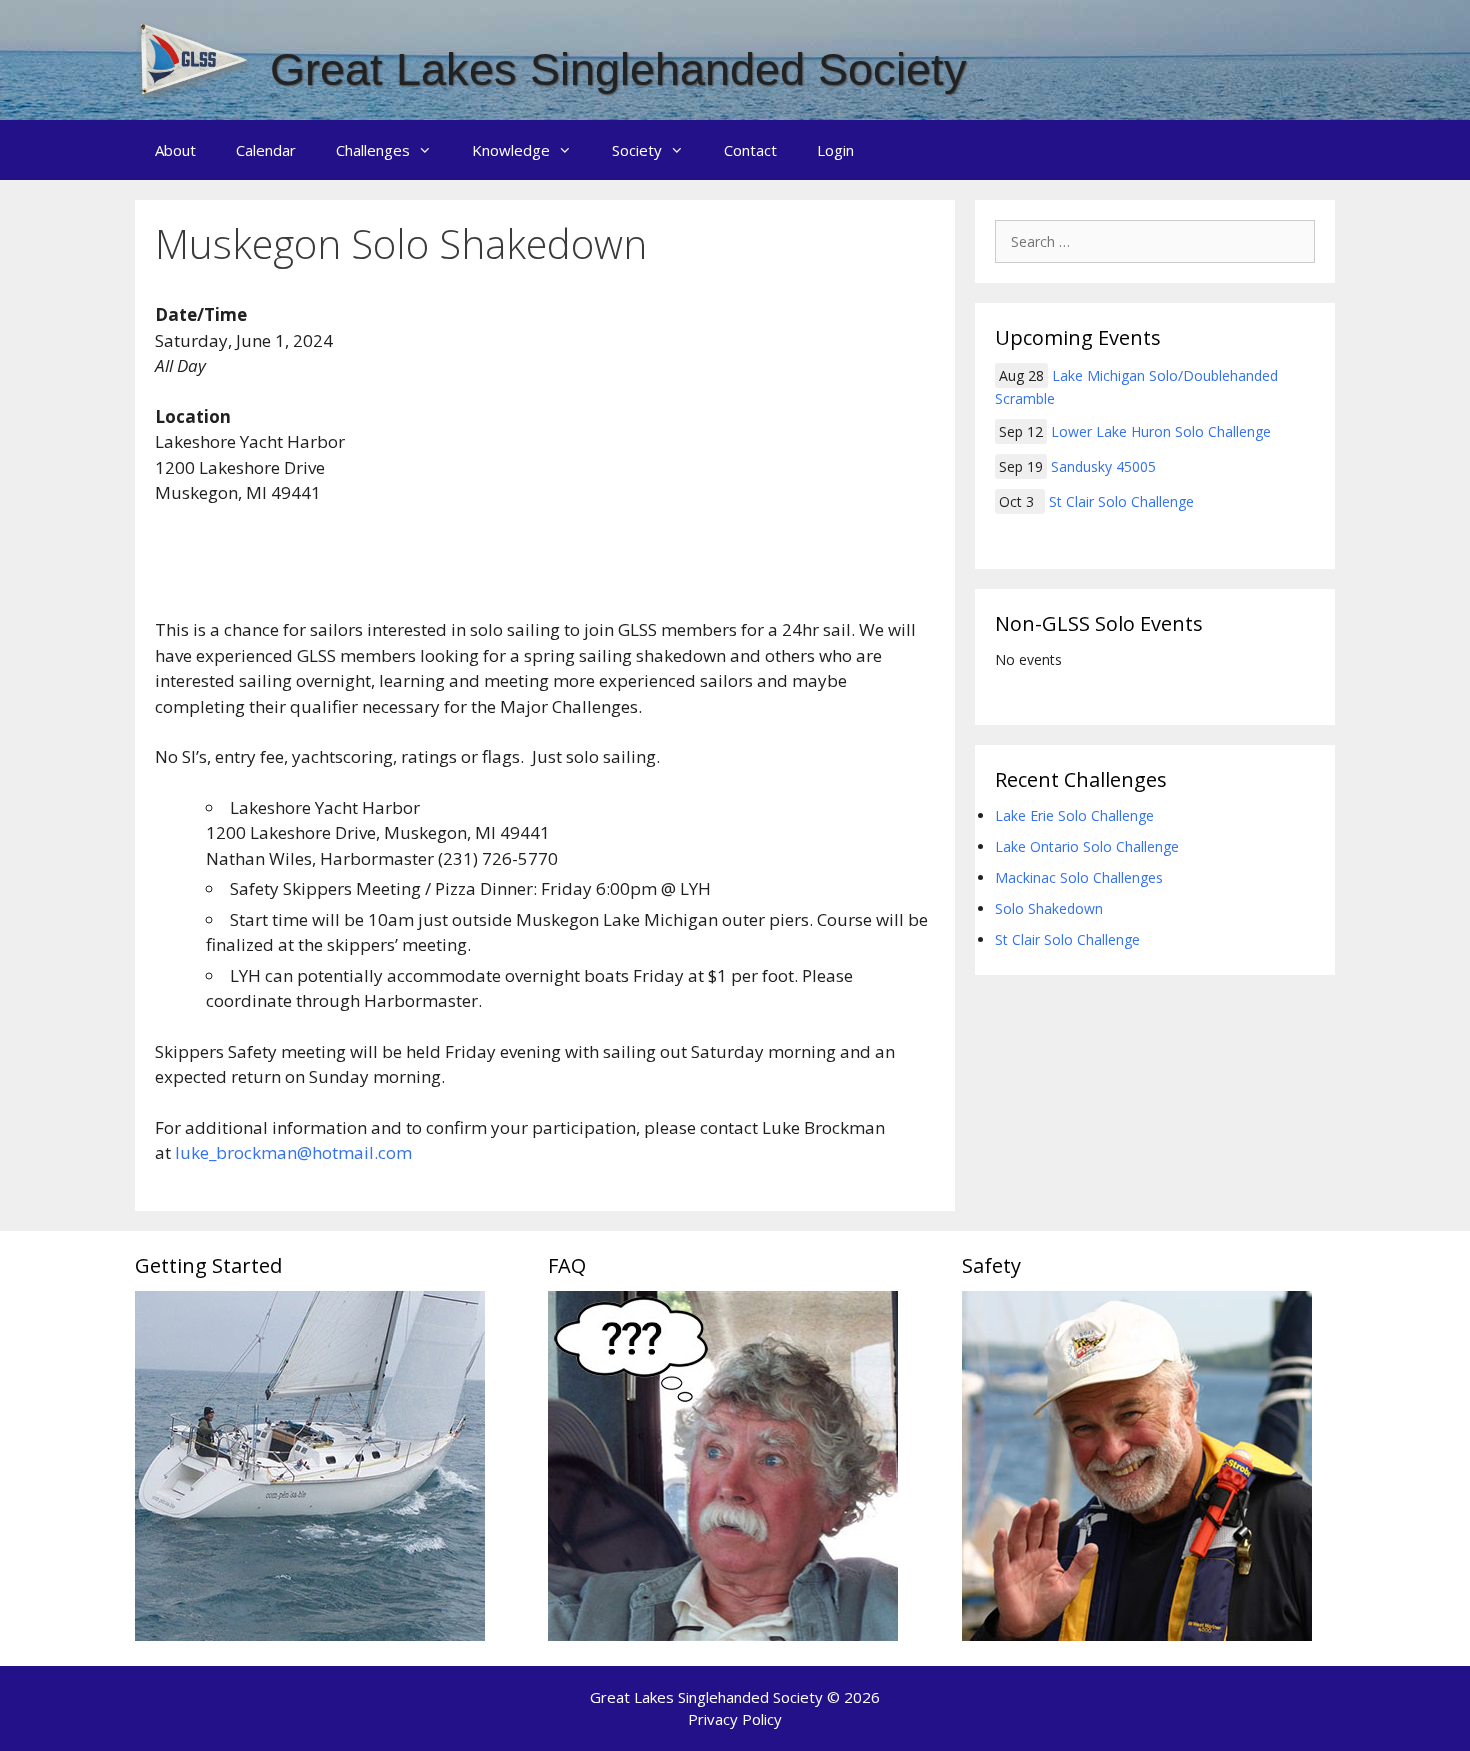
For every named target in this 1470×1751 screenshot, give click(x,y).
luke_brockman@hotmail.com (293, 1152)
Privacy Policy (735, 1719)
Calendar (266, 150)
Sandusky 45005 (1103, 466)
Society (637, 150)
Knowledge (511, 150)
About (175, 150)
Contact (750, 150)
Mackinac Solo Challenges (1079, 877)
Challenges (373, 150)
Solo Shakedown (1049, 908)
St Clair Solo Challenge (1121, 501)
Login (835, 150)
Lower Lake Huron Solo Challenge (1161, 431)
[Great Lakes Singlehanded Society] (195, 58)
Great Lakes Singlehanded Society (618, 69)
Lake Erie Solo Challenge (1074, 815)
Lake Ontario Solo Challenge (1087, 846)
